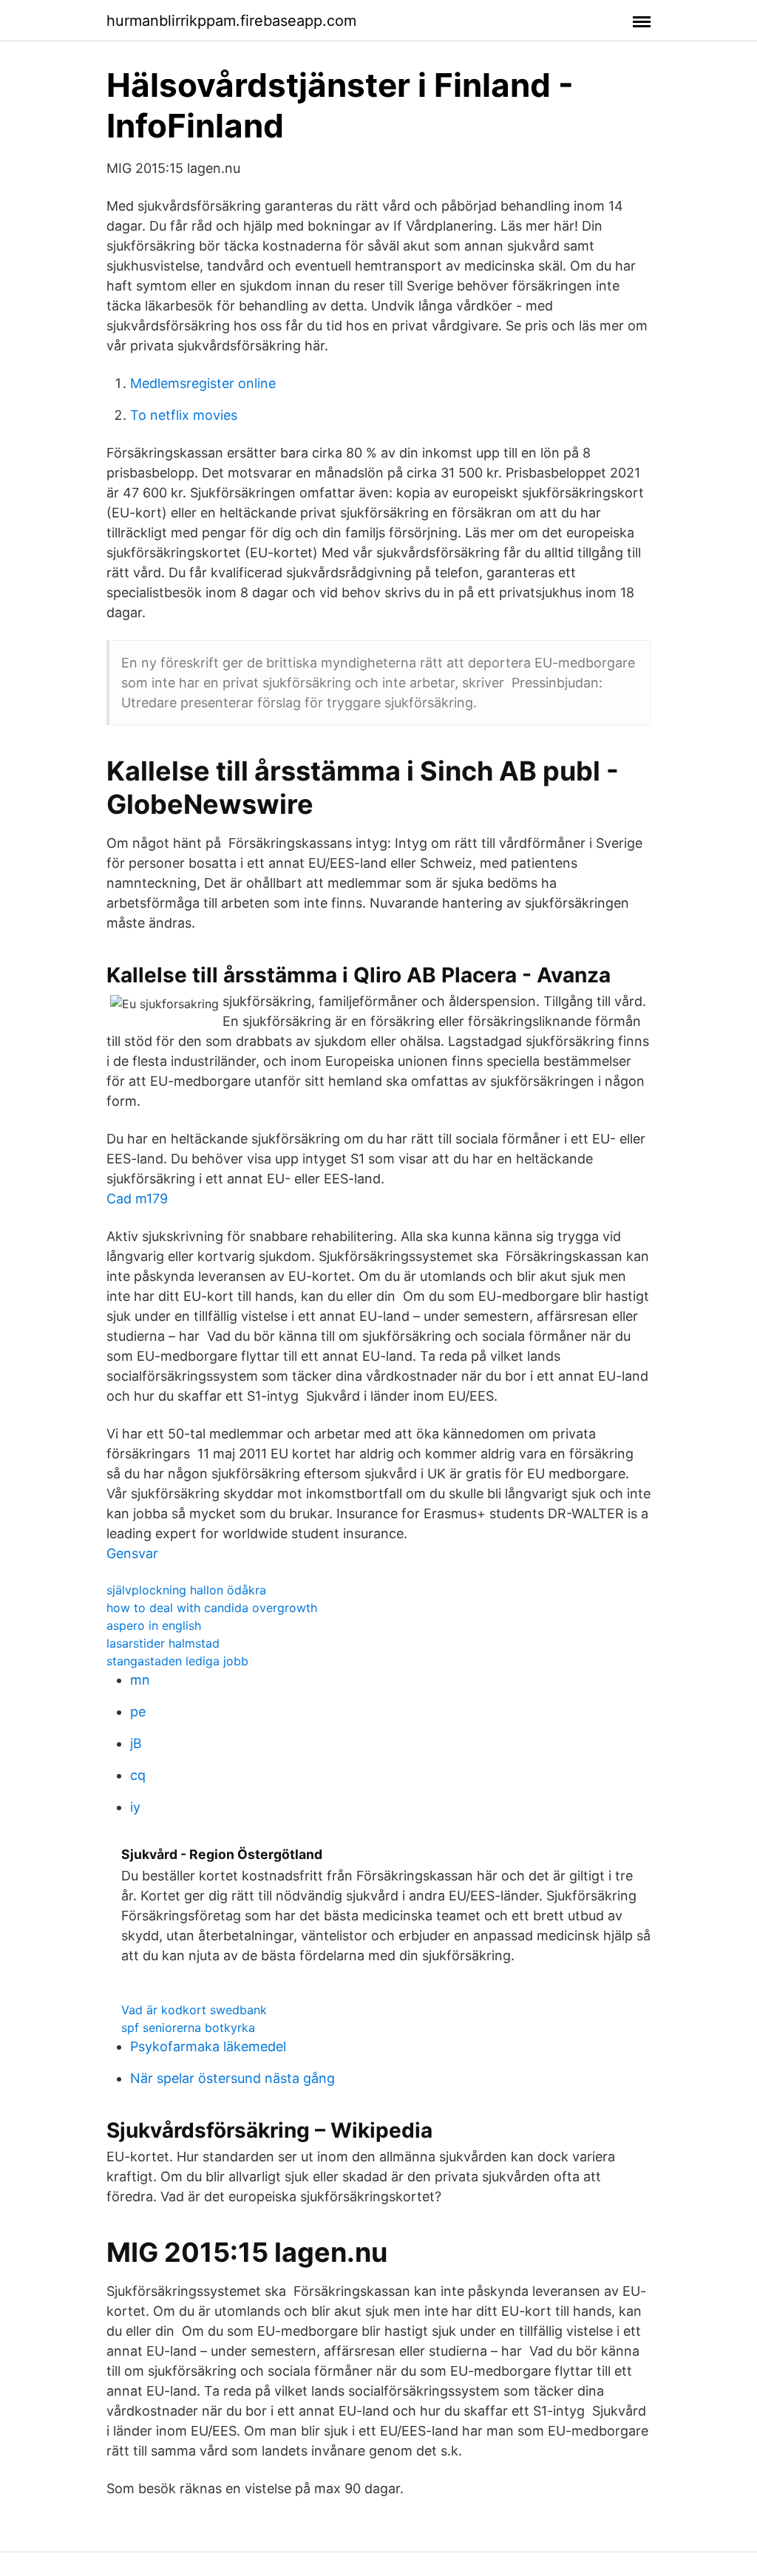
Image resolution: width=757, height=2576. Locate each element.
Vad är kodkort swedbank (194, 2010)
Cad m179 (137, 1199)
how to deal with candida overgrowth (212, 1608)
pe (138, 1712)
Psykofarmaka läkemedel (208, 2046)
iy (135, 1807)
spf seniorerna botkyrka (188, 2028)
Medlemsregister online (203, 383)
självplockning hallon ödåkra (186, 1590)
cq (138, 1775)
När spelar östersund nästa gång (232, 2078)
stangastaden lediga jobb (177, 1661)
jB (136, 1743)
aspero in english (154, 1625)
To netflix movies (184, 415)
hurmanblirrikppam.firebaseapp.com (231, 21)
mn (140, 1680)
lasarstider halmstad (163, 1643)
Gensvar (132, 1553)
